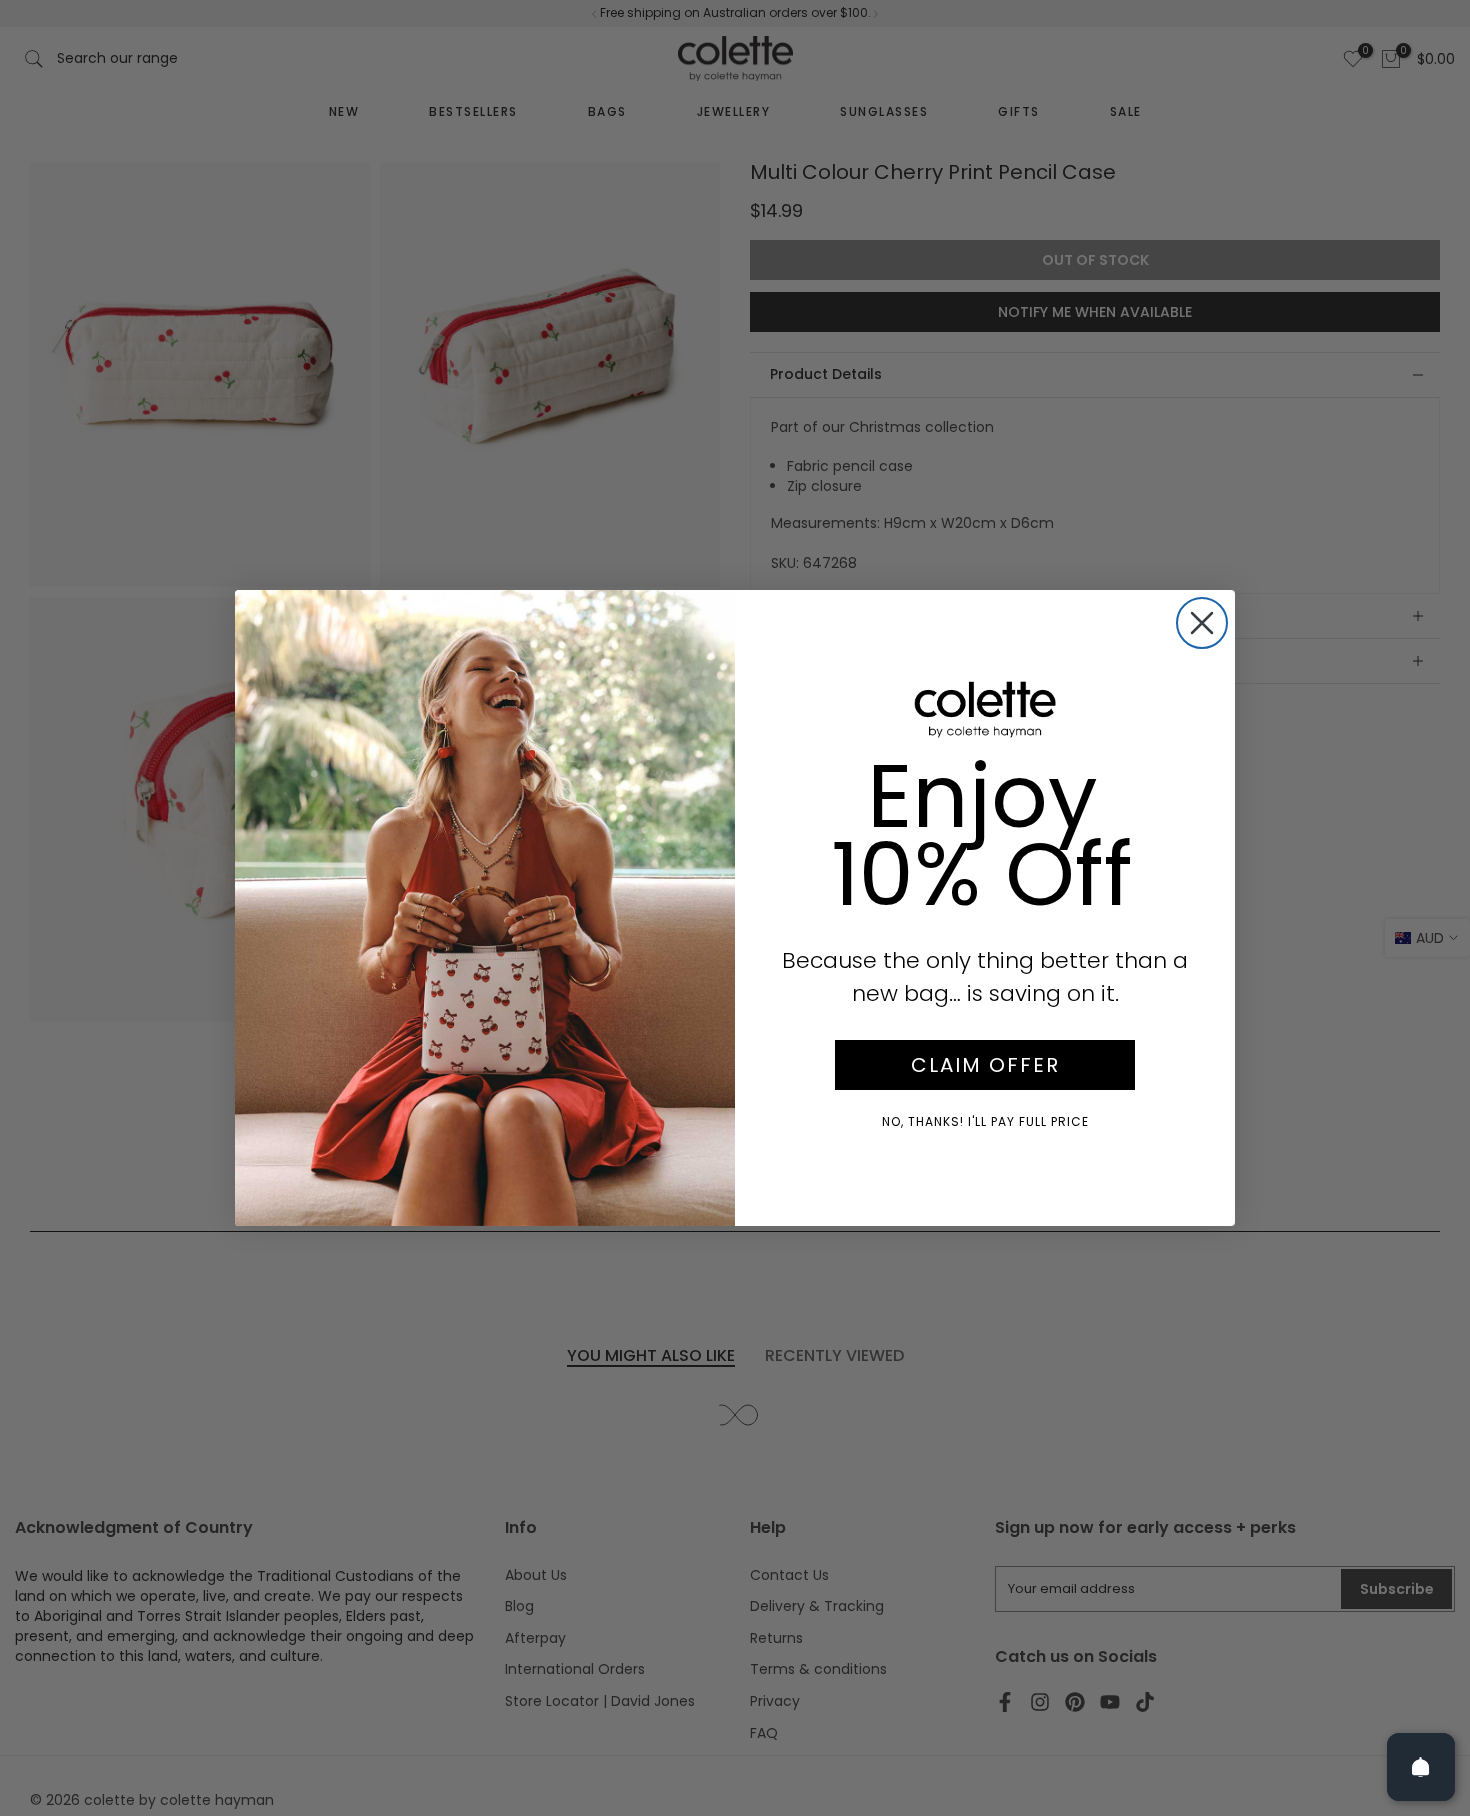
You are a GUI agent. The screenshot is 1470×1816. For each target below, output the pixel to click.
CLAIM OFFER (985, 1065)
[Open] (1421, 1767)
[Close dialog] (1202, 623)
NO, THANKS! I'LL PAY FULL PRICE (985, 1121)
